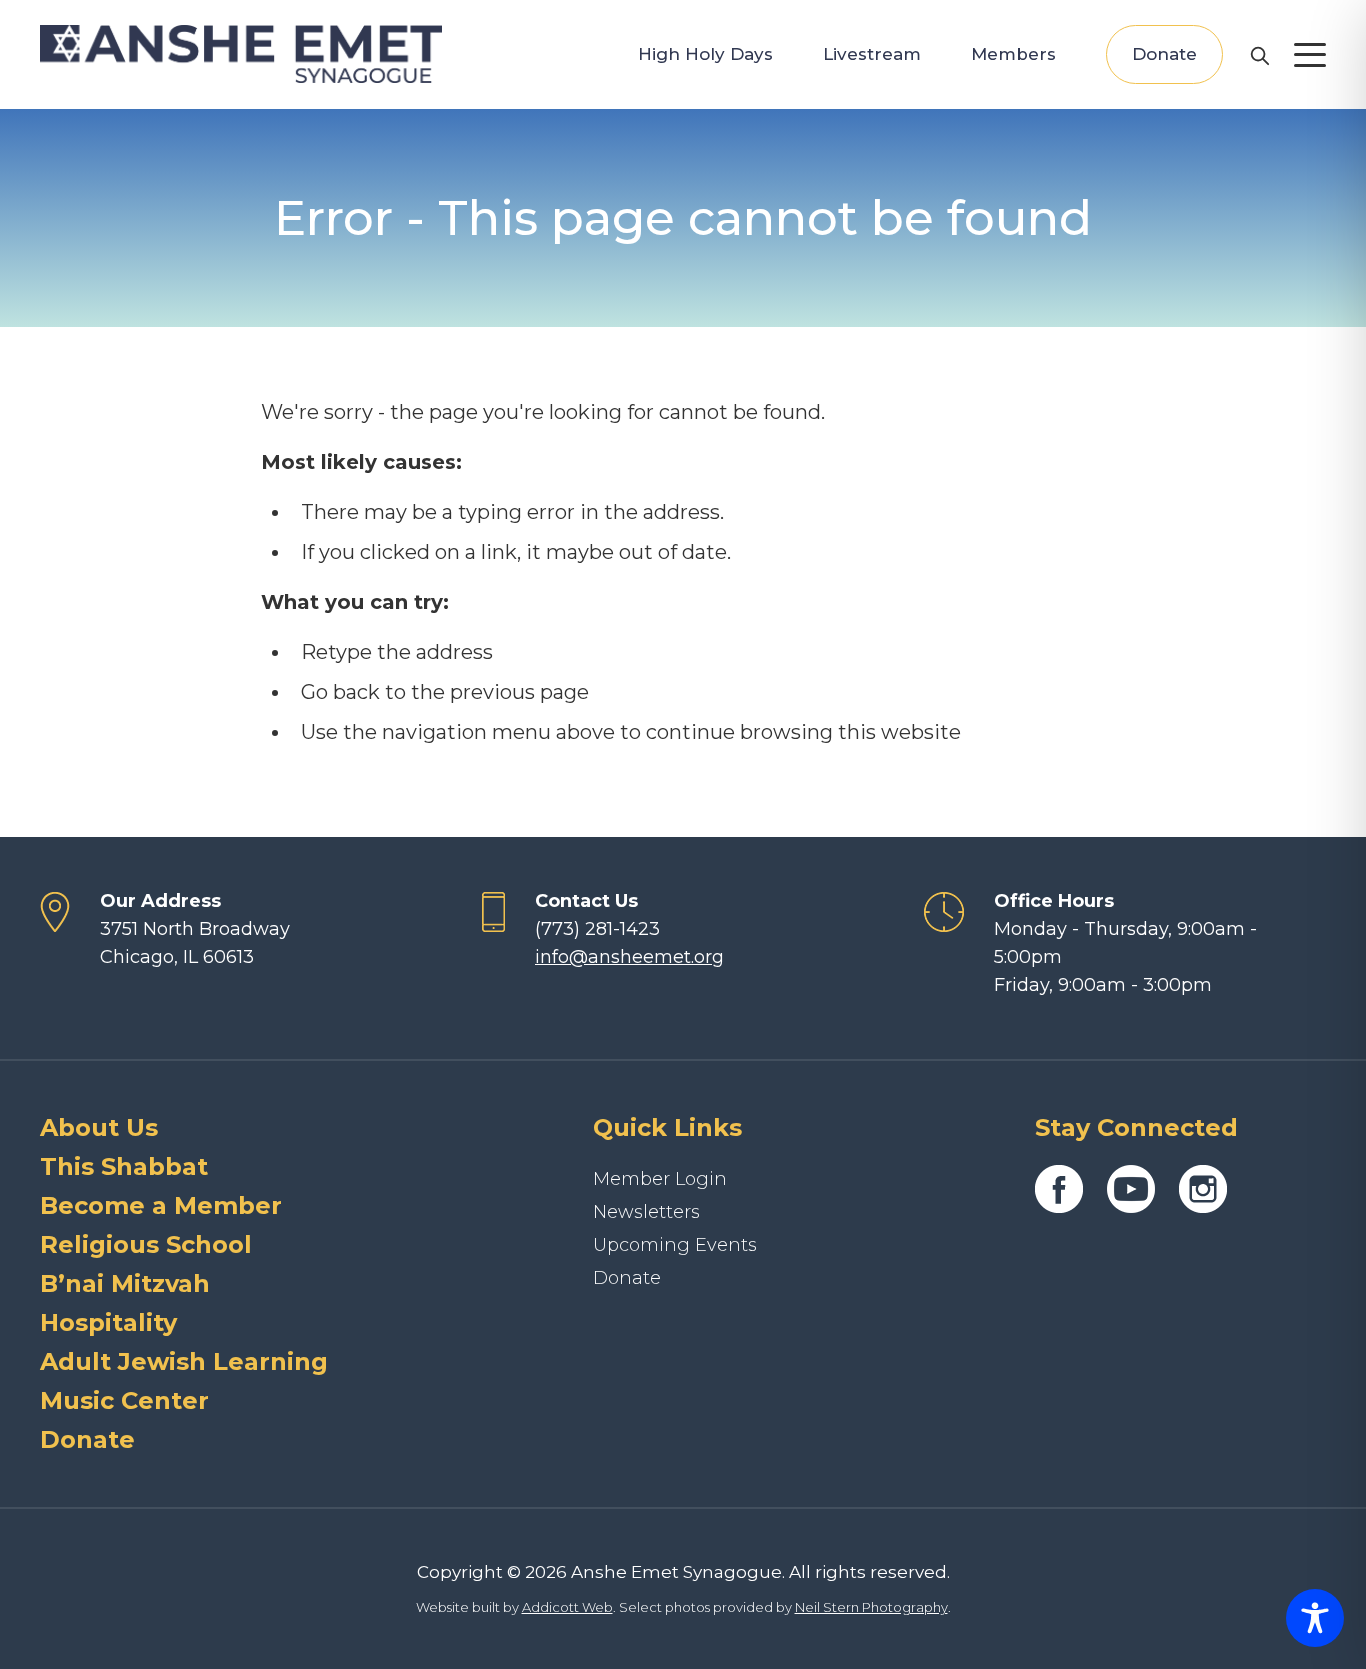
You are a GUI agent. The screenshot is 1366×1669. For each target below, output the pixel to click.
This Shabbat (124, 1166)
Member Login (660, 1179)
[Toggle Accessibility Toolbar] (1315, 1618)
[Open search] (1259, 55)
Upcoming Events (675, 1245)
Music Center (124, 1400)
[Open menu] (1310, 55)
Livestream (872, 54)
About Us (99, 1127)
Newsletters (646, 1212)
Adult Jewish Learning (184, 1361)
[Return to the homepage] (241, 54)
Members (1013, 54)
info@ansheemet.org (629, 957)
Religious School (146, 1244)
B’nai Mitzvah (125, 1283)
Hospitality (108, 1322)
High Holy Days (705, 54)
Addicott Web (567, 1607)
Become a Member (161, 1205)
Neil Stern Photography (871, 1607)
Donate (1164, 54)
